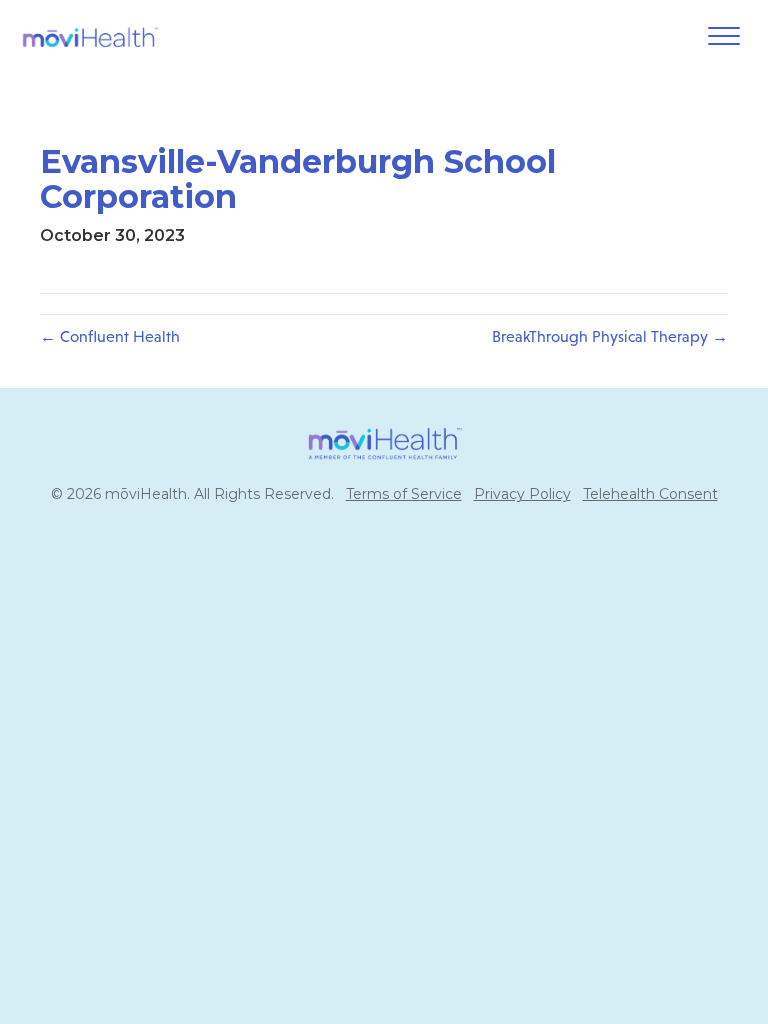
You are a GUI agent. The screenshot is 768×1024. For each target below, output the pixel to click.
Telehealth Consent (650, 494)
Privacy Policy (522, 494)
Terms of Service (404, 494)
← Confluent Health (110, 336)
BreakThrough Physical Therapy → (610, 336)
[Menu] (724, 37)
